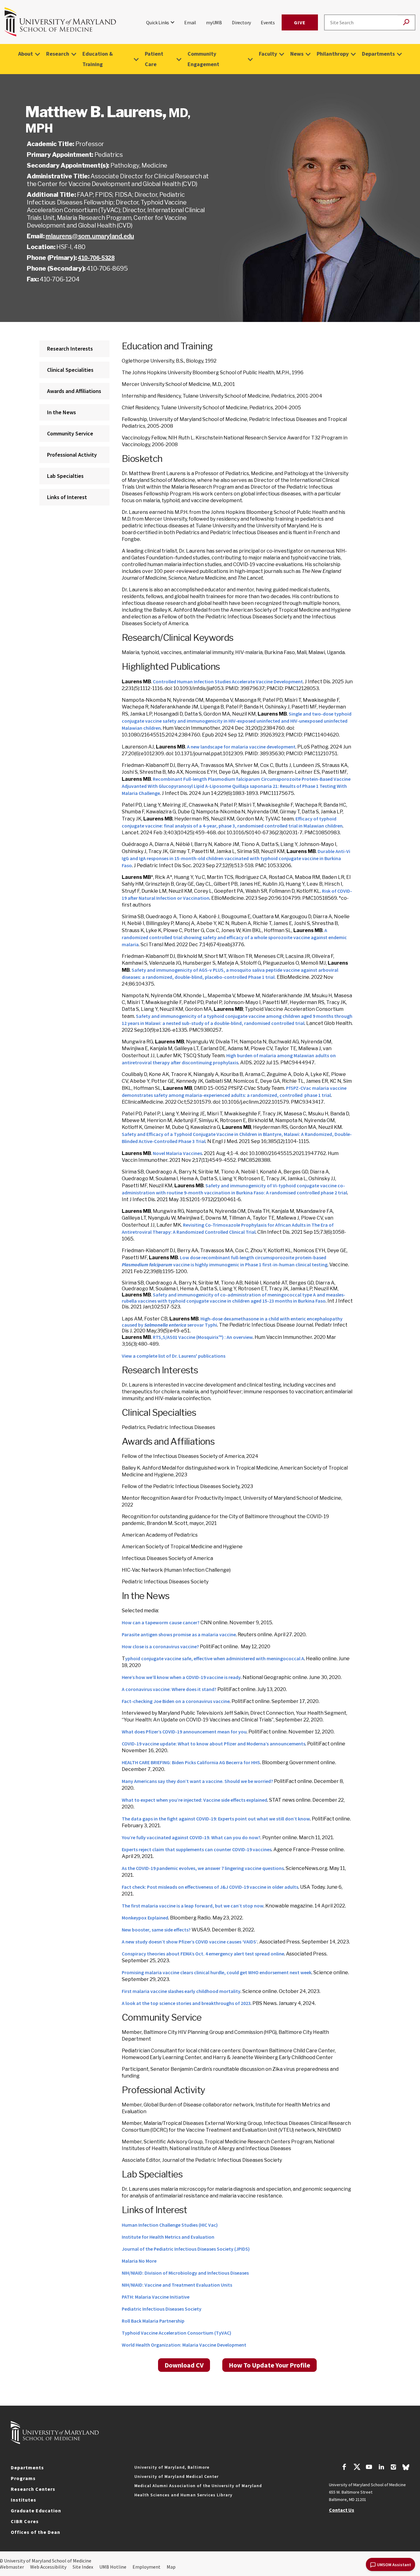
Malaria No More (139, 2261)
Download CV (184, 2365)
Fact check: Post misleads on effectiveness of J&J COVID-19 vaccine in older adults (210, 1887)
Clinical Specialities (70, 370)
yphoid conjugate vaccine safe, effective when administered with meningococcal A (215, 1658)
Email (190, 22)
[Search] (406, 23)
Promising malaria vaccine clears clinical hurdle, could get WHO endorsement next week (217, 1972)
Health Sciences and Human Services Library (183, 2495)
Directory (241, 22)
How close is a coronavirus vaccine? (160, 1646)
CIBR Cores (25, 2521)
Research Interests (70, 349)
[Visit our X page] (357, 2468)
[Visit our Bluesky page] (406, 2469)
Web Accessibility (48, 2567)
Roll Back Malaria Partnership (153, 2321)
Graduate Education (36, 2511)
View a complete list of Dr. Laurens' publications (174, 1356)
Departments (378, 54)
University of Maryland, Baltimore (172, 2467)
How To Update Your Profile (269, 2365)
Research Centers (33, 2489)
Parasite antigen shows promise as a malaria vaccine (179, 1634)
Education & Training (98, 59)
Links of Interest (67, 497)
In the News (61, 412)
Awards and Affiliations (74, 391)
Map (171, 2567)
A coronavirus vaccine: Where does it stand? (169, 1689)
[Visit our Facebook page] (344, 2468)
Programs (23, 2478)
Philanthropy (333, 54)
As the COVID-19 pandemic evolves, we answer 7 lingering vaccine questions (203, 1868)
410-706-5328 (96, 258)
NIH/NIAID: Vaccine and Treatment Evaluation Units (177, 2285)
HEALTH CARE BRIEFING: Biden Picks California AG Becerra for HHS (191, 1762)
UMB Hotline (113, 2567)
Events (268, 22)
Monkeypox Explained (145, 1918)
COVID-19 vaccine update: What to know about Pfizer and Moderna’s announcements (214, 1744)
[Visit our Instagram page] (393, 2468)
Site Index (83, 2567)
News (297, 54)
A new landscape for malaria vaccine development (241, 747)
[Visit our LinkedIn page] (381, 2468)
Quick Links (158, 22)
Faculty (268, 54)
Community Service (70, 433)
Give (300, 22)
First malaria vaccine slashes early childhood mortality (181, 1991)
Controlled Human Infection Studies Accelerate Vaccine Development (228, 681)
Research (58, 54)
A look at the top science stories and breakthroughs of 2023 (186, 2003)
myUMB (214, 22)
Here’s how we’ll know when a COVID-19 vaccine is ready (181, 1677)
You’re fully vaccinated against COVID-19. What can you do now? (191, 1837)
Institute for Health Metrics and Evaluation (168, 2237)
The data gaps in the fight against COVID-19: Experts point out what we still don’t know (216, 1819)
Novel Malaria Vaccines (177, 1153)
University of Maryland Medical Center (176, 2476)
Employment (147, 2567)
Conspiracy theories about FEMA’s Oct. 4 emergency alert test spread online (203, 1954)
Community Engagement (203, 59)
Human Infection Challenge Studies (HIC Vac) (170, 2225)
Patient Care (154, 59)
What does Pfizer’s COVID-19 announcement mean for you (184, 1732)
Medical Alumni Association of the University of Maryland (198, 2486)
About (26, 54)
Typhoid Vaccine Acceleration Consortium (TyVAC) (176, 2333)
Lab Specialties (65, 476)
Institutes (24, 2500)
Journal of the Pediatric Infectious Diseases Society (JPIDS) (186, 2249)
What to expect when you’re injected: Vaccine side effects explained (194, 1800)
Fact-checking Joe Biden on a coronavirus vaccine (176, 1701)
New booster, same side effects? (156, 1930)
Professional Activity (72, 455)
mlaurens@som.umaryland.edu (90, 236)
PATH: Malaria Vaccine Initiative (156, 2297)
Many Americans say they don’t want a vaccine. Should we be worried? (197, 1781)
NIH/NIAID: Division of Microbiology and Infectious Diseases (185, 2273)
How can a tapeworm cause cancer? (161, 1622)
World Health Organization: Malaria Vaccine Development (184, 2345)
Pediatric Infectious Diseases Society (162, 2309)
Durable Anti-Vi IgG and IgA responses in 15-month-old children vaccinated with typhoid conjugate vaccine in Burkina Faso (236, 858)
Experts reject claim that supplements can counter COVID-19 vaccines (197, 1849)
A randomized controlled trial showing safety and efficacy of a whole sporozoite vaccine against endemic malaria (234, 937)
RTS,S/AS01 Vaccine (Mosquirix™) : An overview (203, 1337)
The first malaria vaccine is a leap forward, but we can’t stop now (193, 1906)
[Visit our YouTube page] (369, 2468)
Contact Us (342, 2510)
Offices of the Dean (36, 2532)
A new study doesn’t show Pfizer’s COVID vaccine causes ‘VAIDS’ (190, 1942)
